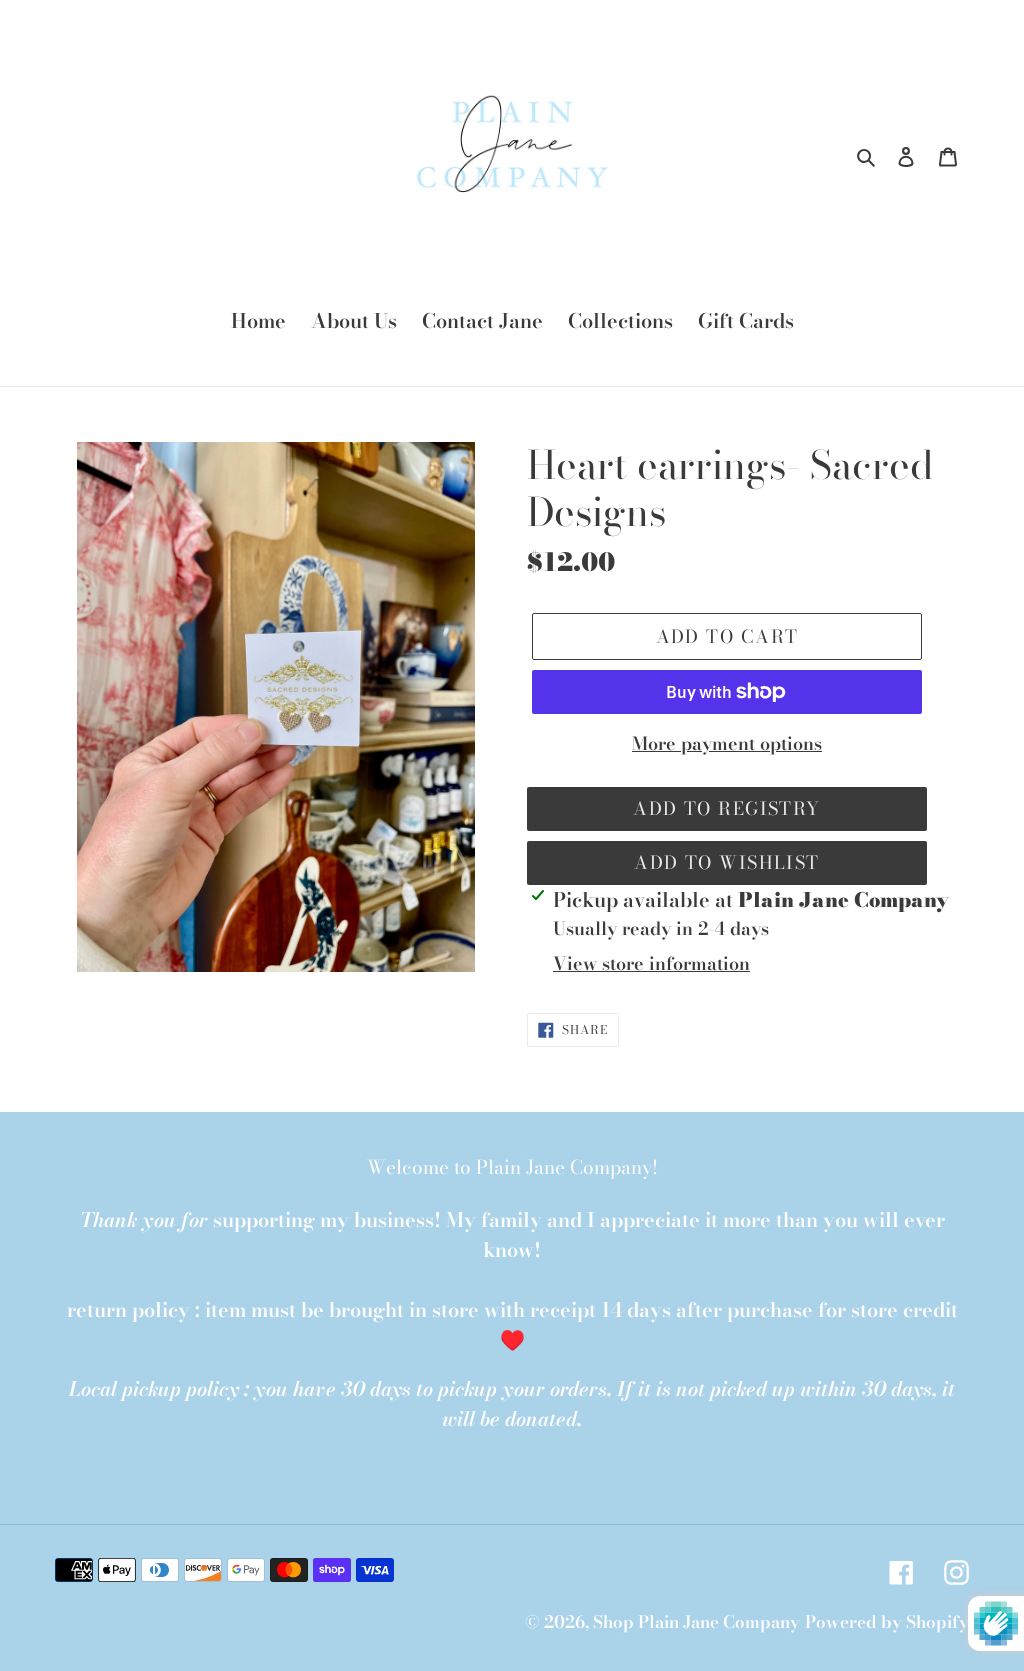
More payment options (727, 743)
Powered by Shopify (887, 1622)
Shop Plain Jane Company (696, 1622)
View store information (651, 963)
